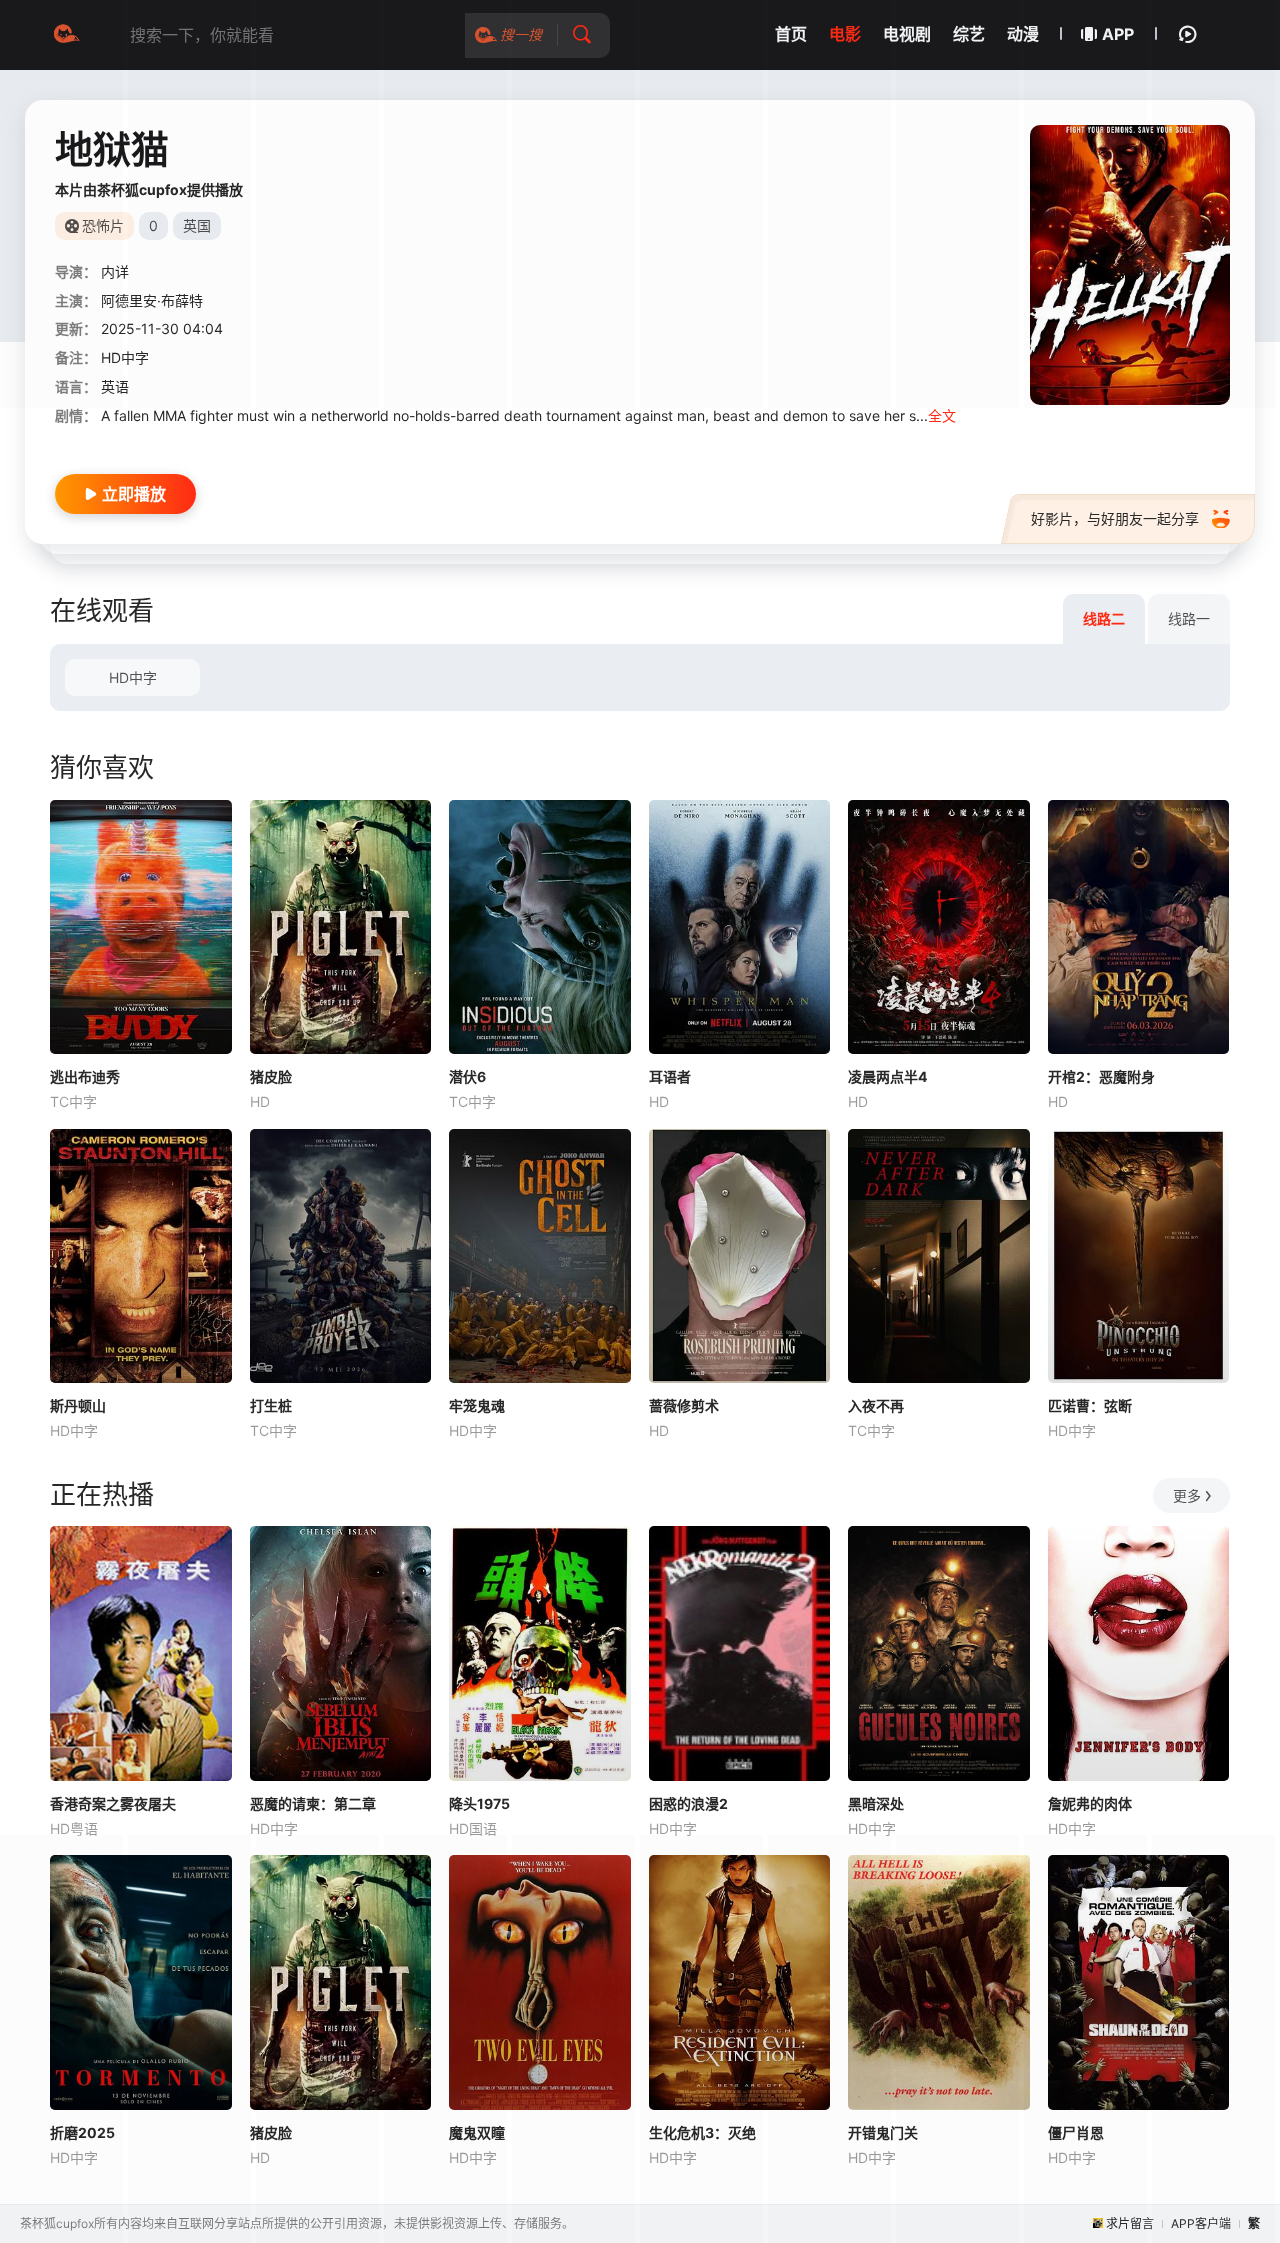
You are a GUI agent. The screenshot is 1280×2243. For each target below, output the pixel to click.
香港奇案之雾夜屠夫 (113, 1803)
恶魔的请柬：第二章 (313, 1803)
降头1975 (479, 1803)
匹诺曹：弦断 (1090, 1405)
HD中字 (133, 677)
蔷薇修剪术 (684, 1405)
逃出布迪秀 (85, 1076)
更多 (1187, 1495)
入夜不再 (876, 1405)
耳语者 (670, 1076)
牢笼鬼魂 (477, 1405)
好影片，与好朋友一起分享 (1115, 518)
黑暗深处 (876, 1803)
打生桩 (271, 1405)
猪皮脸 (271, 1076)
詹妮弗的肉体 (1090, 1803)
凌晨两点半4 (887, 1076)
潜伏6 (467, 1076)
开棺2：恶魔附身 (1101, 1076)
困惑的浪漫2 (688, 1803)
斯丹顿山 (78, 1405)
